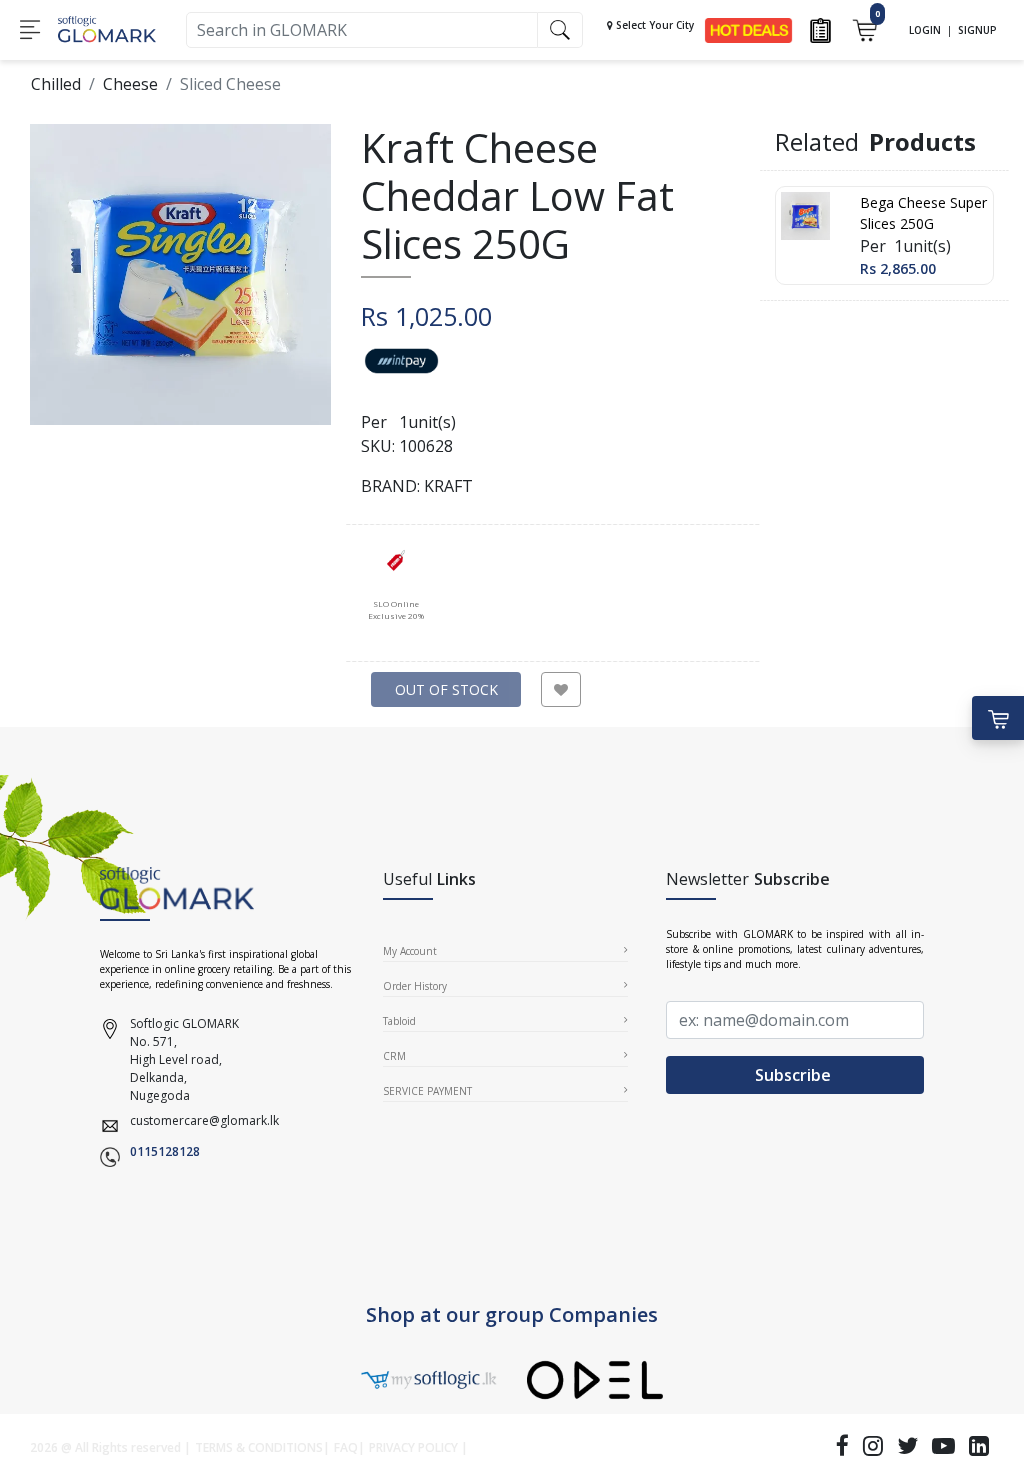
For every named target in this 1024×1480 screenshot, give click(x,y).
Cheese (130, 84)
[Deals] (748, 28)
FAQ (346, 1447)
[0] (864, 28)
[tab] (395, 584)
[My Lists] (820, 28)
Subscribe (795, 1075)
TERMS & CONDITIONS (259, 1447)
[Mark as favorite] (561, 689)
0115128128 (165, 1151)
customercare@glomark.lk (204, 1120)
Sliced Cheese (230, 84)
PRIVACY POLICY (413, 1447)
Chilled (56, 84)
